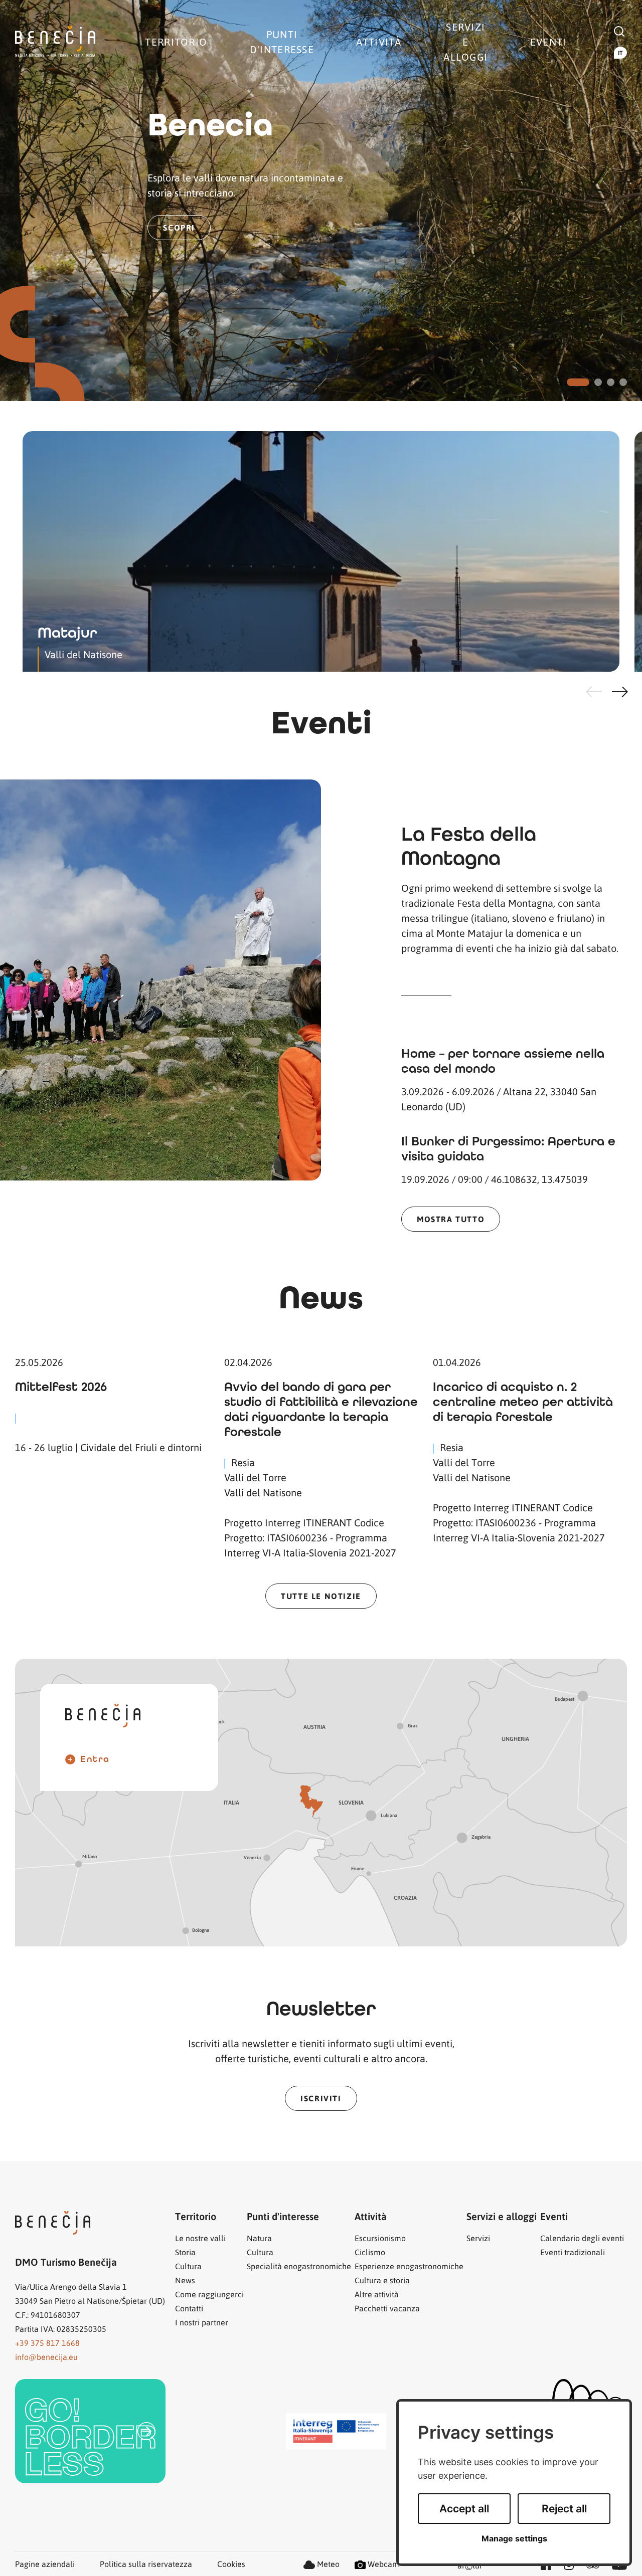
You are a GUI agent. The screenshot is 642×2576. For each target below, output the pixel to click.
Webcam (382, 2564)
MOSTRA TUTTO (451, 1219)
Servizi (478, 2238)
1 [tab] (578, 382)
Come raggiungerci (209, 2294)
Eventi (548, 42)
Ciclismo (370, 2252)
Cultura (188, 2266)
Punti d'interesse (282, 42)
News (185, 2280)
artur (470, 2566)
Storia (185, 2252)
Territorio (176, 42)
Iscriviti (321, 2098)
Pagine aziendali (45, 2564)
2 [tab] (598, 382)
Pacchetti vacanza (387, 2308)
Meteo (327, 2564)
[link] (90, 2431)
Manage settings (514, 2539)
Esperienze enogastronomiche (409, 2266)
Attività (378, 42)
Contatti (189, 2308)
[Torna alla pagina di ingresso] (55, 42)
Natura (259, 2238)
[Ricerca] (619, 30)
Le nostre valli (200, 2238)
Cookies (231, 2564)
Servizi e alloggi (465, 42)
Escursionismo (380, 2238)
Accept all (464, 2509)
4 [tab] (623, 382)
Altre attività (377, 2294)
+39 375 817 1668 (47, 2343)
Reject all (564, 2509)
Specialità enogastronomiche (299, 2266)
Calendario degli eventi (582, 2238)
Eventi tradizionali (573, 2252)
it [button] (620, 53)
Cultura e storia (382, 2280)
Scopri (179, 227)
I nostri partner (202, 2322)
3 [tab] (611, 382)
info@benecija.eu (46, 2357)
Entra (95, 1759)
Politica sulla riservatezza (146, 2564)
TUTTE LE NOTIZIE (321, 1596)
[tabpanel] (321, 201)
